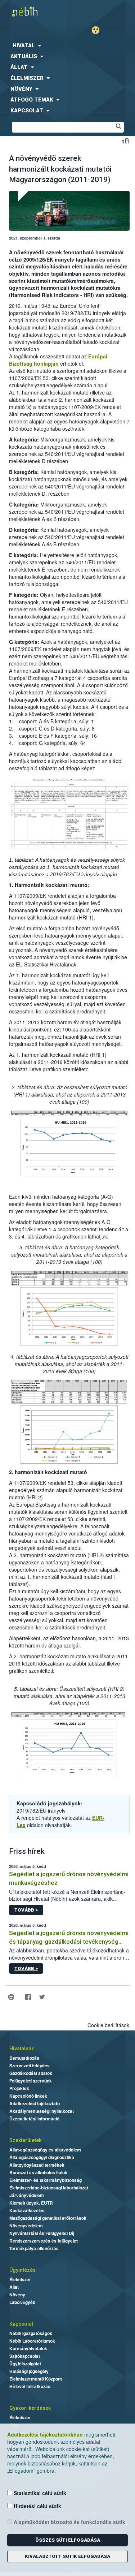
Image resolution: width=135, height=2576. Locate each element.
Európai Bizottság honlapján (58, 360)
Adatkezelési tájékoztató (35, 2103)
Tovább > (26, 1910)
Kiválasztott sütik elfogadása (67, 2556)
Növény (17, 2295)
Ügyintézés (22, 2270)
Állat (14, 2287)
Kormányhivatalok (28, 2348)
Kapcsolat (21, 2324)
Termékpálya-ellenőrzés (34, 2248)
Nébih (34, 11)
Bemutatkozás (24, 2058)
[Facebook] (28, 1997)
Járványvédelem (27, 2195)
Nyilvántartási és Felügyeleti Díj (42, 2233)
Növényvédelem (26, 2226)
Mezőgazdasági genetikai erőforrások (48, 2218)
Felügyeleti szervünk (31, 2081)
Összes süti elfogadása (68, 2540)
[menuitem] (67, 46)
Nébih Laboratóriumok (32, 2341)
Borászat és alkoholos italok (38, 2172)
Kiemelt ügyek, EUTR (31, 2203)
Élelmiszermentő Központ (36, 2379)
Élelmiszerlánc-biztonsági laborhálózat (49, 2188)
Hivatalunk (22, 2049)
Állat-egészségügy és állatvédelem (45, 2150)
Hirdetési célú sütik (37, 2506)
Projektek (19, 2088)
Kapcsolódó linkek (28, 2096)
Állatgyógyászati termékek (37, 2165)
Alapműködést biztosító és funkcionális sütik (69, 2522)
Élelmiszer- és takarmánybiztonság (46, 2180)
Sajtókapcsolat (25, 2356)
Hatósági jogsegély (29, 2371)
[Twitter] (42, 1997)
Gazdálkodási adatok (31, 2073)
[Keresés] (118, 127)
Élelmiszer (20, 2279)
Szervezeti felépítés (30, 2065)
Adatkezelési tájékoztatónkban (45, 2434)
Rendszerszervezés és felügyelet (44, 2241)
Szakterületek (25, 2140)
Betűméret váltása (125, 141)
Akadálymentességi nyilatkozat (42, 2111)
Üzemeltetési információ (34, 2119)
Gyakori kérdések (30, 2408)
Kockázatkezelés (27, 2210)
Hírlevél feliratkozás (30, 2386)
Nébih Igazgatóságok (31, 2333)
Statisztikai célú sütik (39, 2493)
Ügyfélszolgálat (25, 2364)
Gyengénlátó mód (98, 30)
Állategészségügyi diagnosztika (42, 2157)
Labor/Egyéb (22, 2302)
